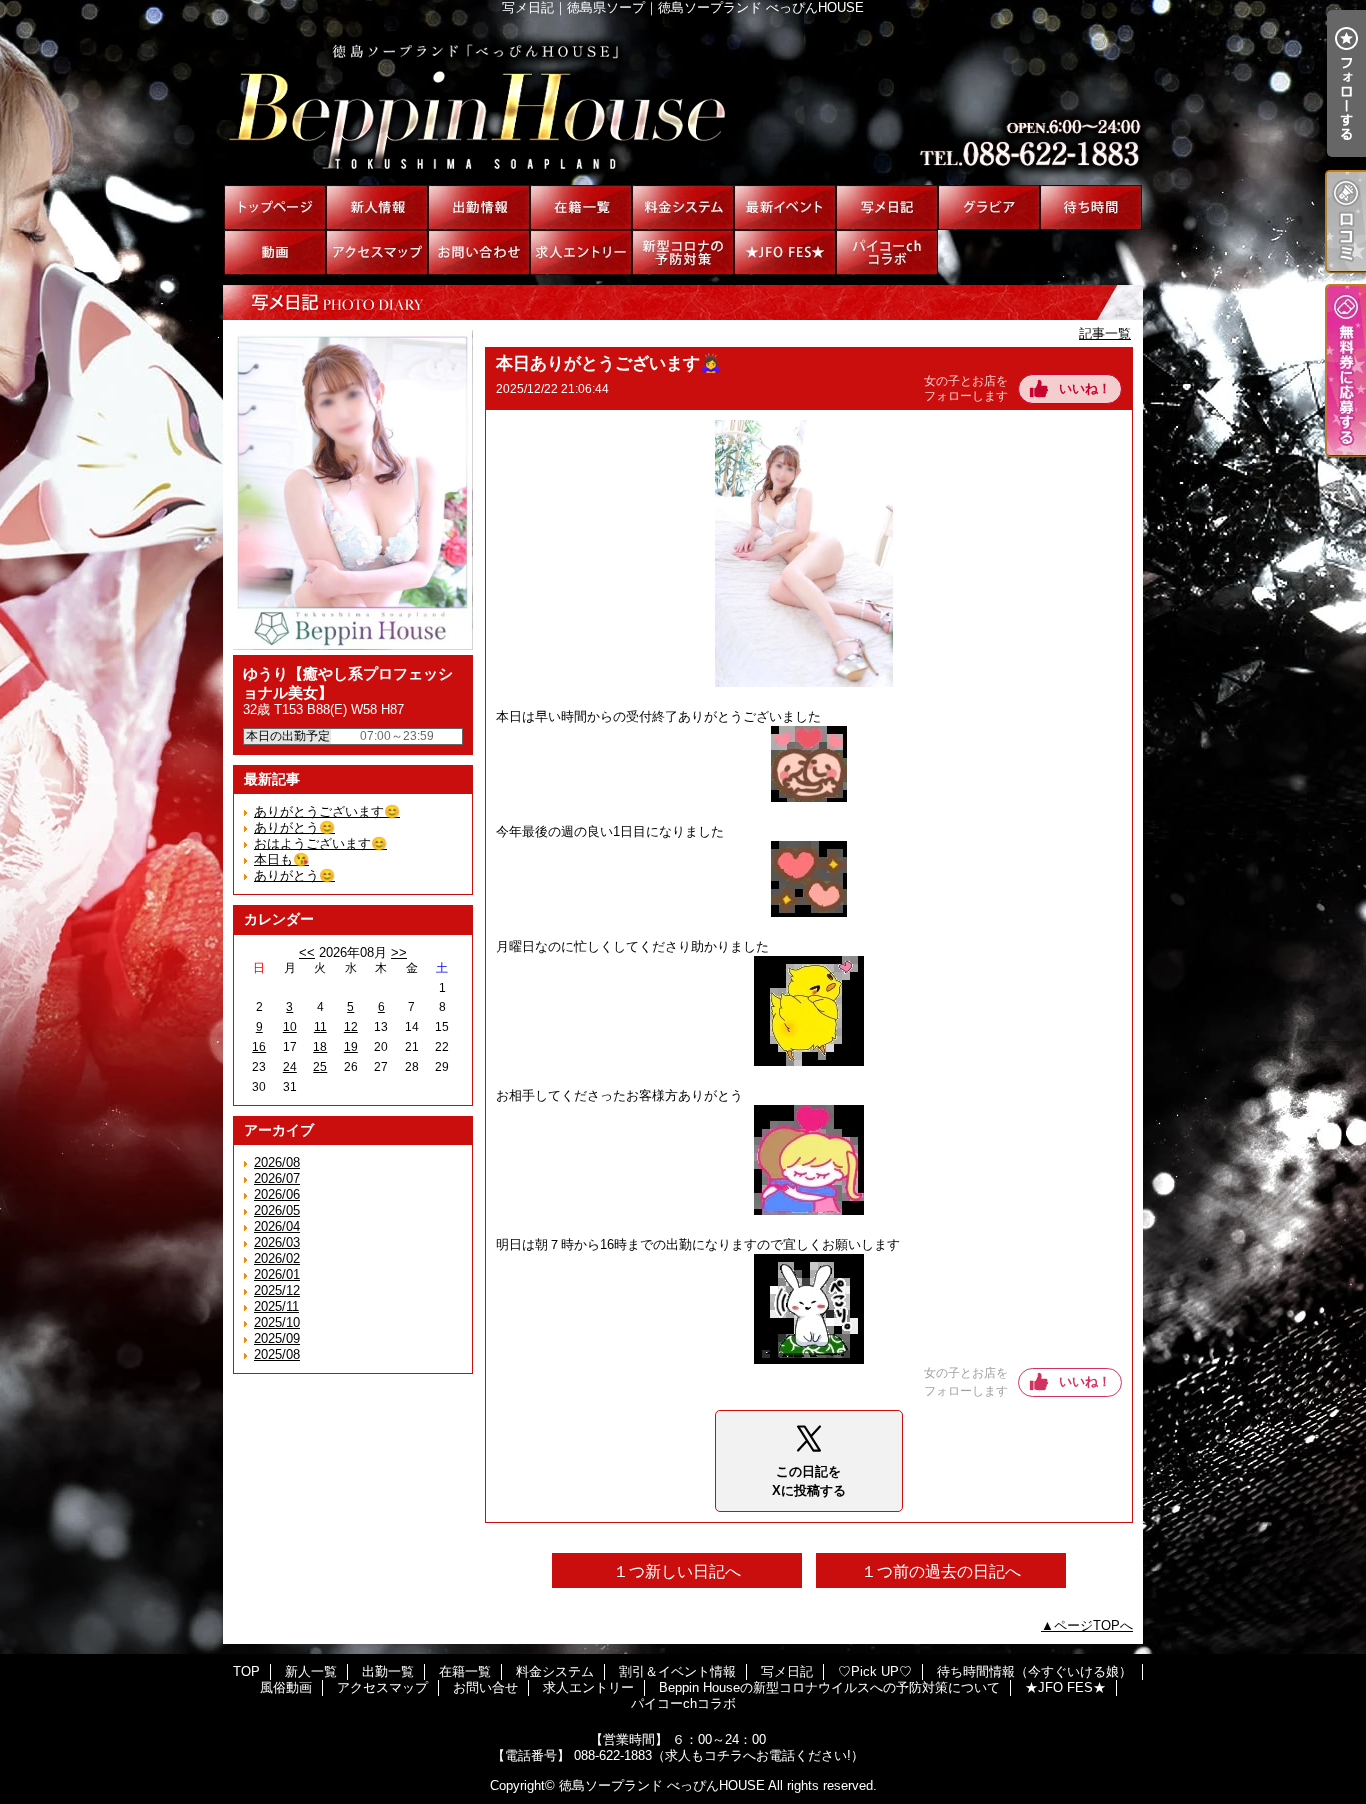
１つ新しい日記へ (677, 1571)
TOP (275, 207)
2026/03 (277, 1242)
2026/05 (277, 1210)
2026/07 (277, 1178)
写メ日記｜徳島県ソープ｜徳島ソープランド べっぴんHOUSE (683, 100)
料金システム (683, 207)
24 (290, 1067)
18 (320, 1047)
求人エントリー (581, 252)
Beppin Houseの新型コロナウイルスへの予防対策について (683, 252)
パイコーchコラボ (887, 252)
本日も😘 (281, 859)
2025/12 (277, 1290)
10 (290, 1027)
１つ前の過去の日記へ (941, 1571)
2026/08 (277, 1162)
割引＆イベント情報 (785, 207)
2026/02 (277, 1258)
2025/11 (276, 1306)
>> (399, 952)
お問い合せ (479, 252)
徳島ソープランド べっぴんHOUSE (662, 1785)
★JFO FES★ (785, 252)
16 (259, 1047)
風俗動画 (275, 252)
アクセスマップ (377, 252)
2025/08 (277, 1354)
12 (351, 1027)
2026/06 (277, 1194)
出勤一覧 (479, 207)
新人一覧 (377, 207)
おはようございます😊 (320, 843)
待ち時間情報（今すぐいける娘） (1091, 207)
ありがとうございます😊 (327, 811)
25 (320, 1067)
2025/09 (277, 1338)
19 (351, 1047)
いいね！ (1085, 388)
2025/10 (277, 1322)
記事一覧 (1105, 333)
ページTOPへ (1093, 1625)
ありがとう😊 (294, 827)
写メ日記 (887, 207)
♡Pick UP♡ (989, 207)
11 (320, 1027)
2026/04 (277, 1226)
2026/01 (277, 1274)
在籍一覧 (581, 207)
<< (307, 952)
